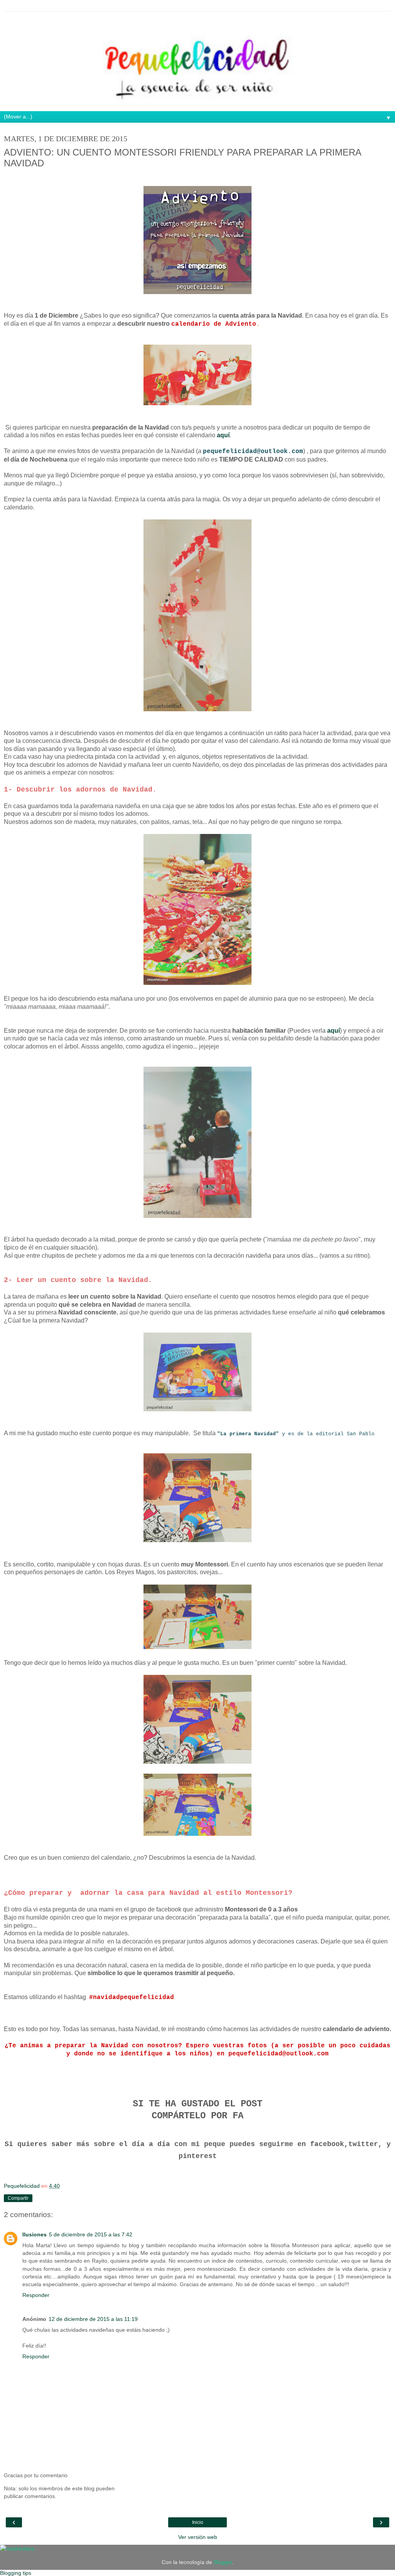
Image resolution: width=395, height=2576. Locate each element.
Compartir (18, 2198)
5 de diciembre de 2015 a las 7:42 (91, 2234)
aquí (223, 435)
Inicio (198, 2522)
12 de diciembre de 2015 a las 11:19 (93, 2319)
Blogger (223, 2562)
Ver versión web (198, 2537)
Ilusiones (35, 2234)
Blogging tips (16, 2573)
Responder (36, 2295)
